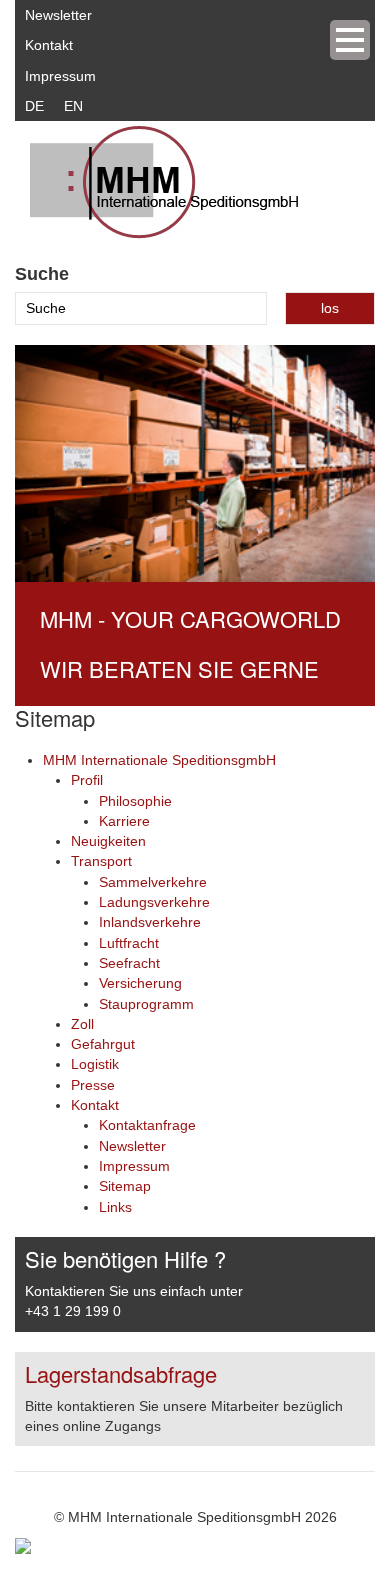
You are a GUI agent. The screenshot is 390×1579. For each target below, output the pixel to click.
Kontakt (49, 45)
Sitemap (125, 1186)
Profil (87, 780)
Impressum (60, 76)
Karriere (124, 821)
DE (34, 106)
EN (73, 106)
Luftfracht (129, 943)
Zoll (82, 1024)
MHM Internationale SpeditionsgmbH (159, 760)
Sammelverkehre (153, 882)
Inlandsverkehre (150, 922)
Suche (42, 274)
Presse (93, 1085)
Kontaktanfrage (147, 1125)
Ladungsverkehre (154, 902)
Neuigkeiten (108, 841)
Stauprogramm (146, 1004)
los (330, 308)
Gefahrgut (103, 1044)
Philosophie (135, 801)
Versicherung (140, 983)
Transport (101, 861)
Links (115, 1207)
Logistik (95, 1064)
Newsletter (58, 15)
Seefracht (129, 963)
